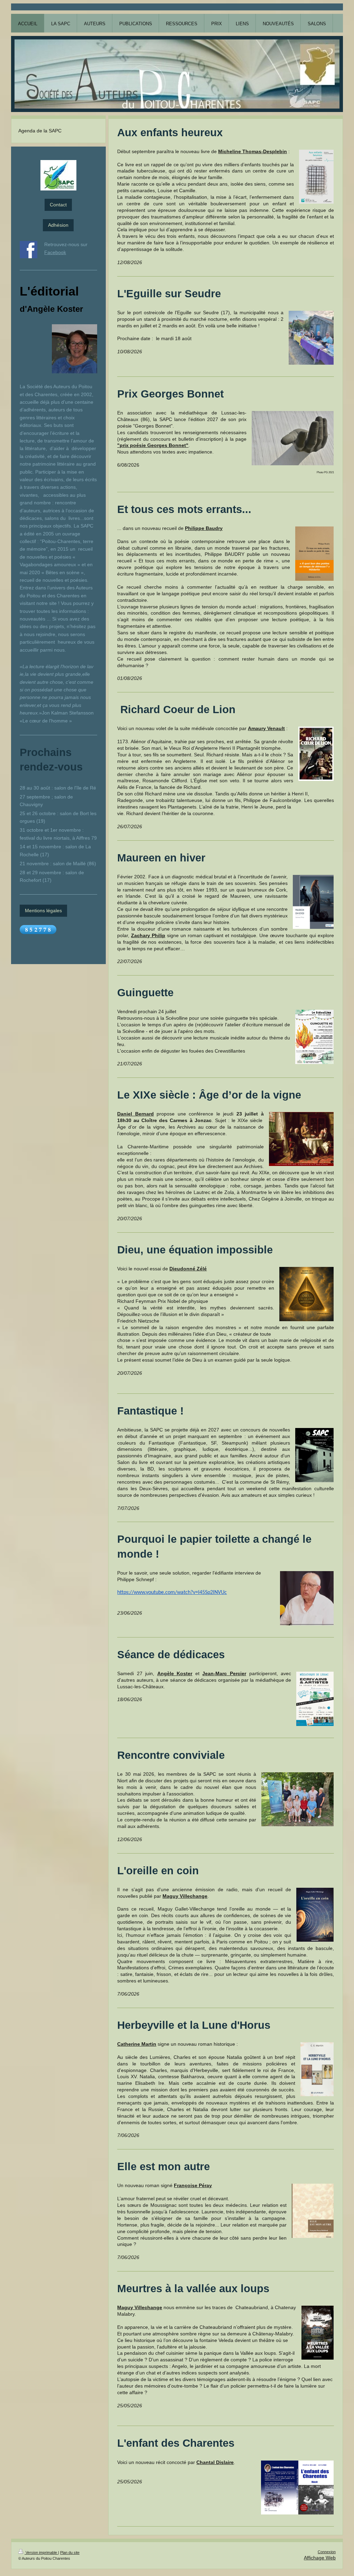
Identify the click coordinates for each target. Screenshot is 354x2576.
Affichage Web (320, 2558)
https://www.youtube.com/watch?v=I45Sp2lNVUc (172, 1593)
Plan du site (70, 2552)
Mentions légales (43, 911)
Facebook (55, 252)
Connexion (327, 2552)
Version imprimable (41, 2552)
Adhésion (58, 225)
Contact (58, 205)
